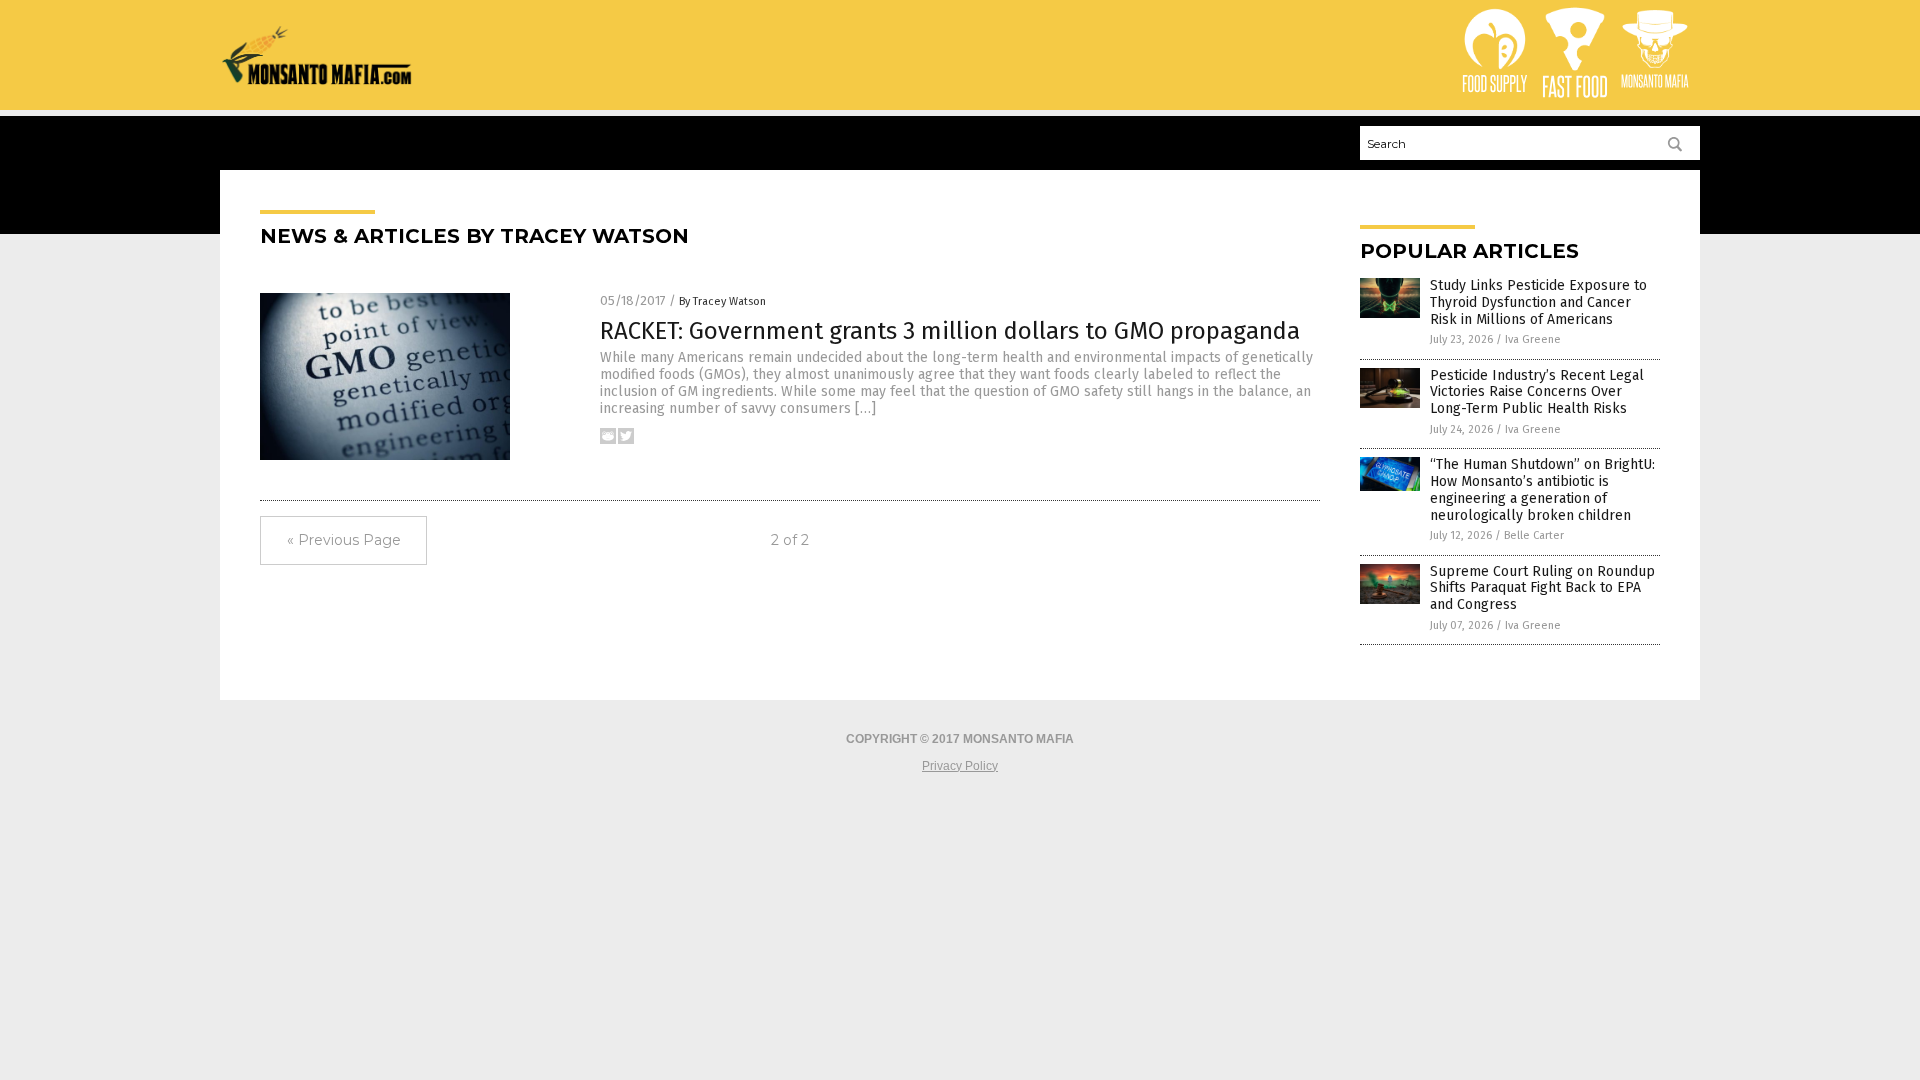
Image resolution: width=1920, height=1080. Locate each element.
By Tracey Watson (722, 301)
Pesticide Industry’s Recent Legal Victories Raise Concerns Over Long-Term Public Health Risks (1537, 392)
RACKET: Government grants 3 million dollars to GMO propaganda (950, 331)
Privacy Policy (960, 766)
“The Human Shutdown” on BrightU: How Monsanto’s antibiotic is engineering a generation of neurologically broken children (1542, 489)
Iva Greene (1533, 339)
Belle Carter (1534, 535)
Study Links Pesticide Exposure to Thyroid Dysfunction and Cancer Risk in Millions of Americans (1538, 302)
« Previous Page (344, 540)
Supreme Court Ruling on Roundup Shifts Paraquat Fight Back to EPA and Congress (1542, 588)
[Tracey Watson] (317, 81)
